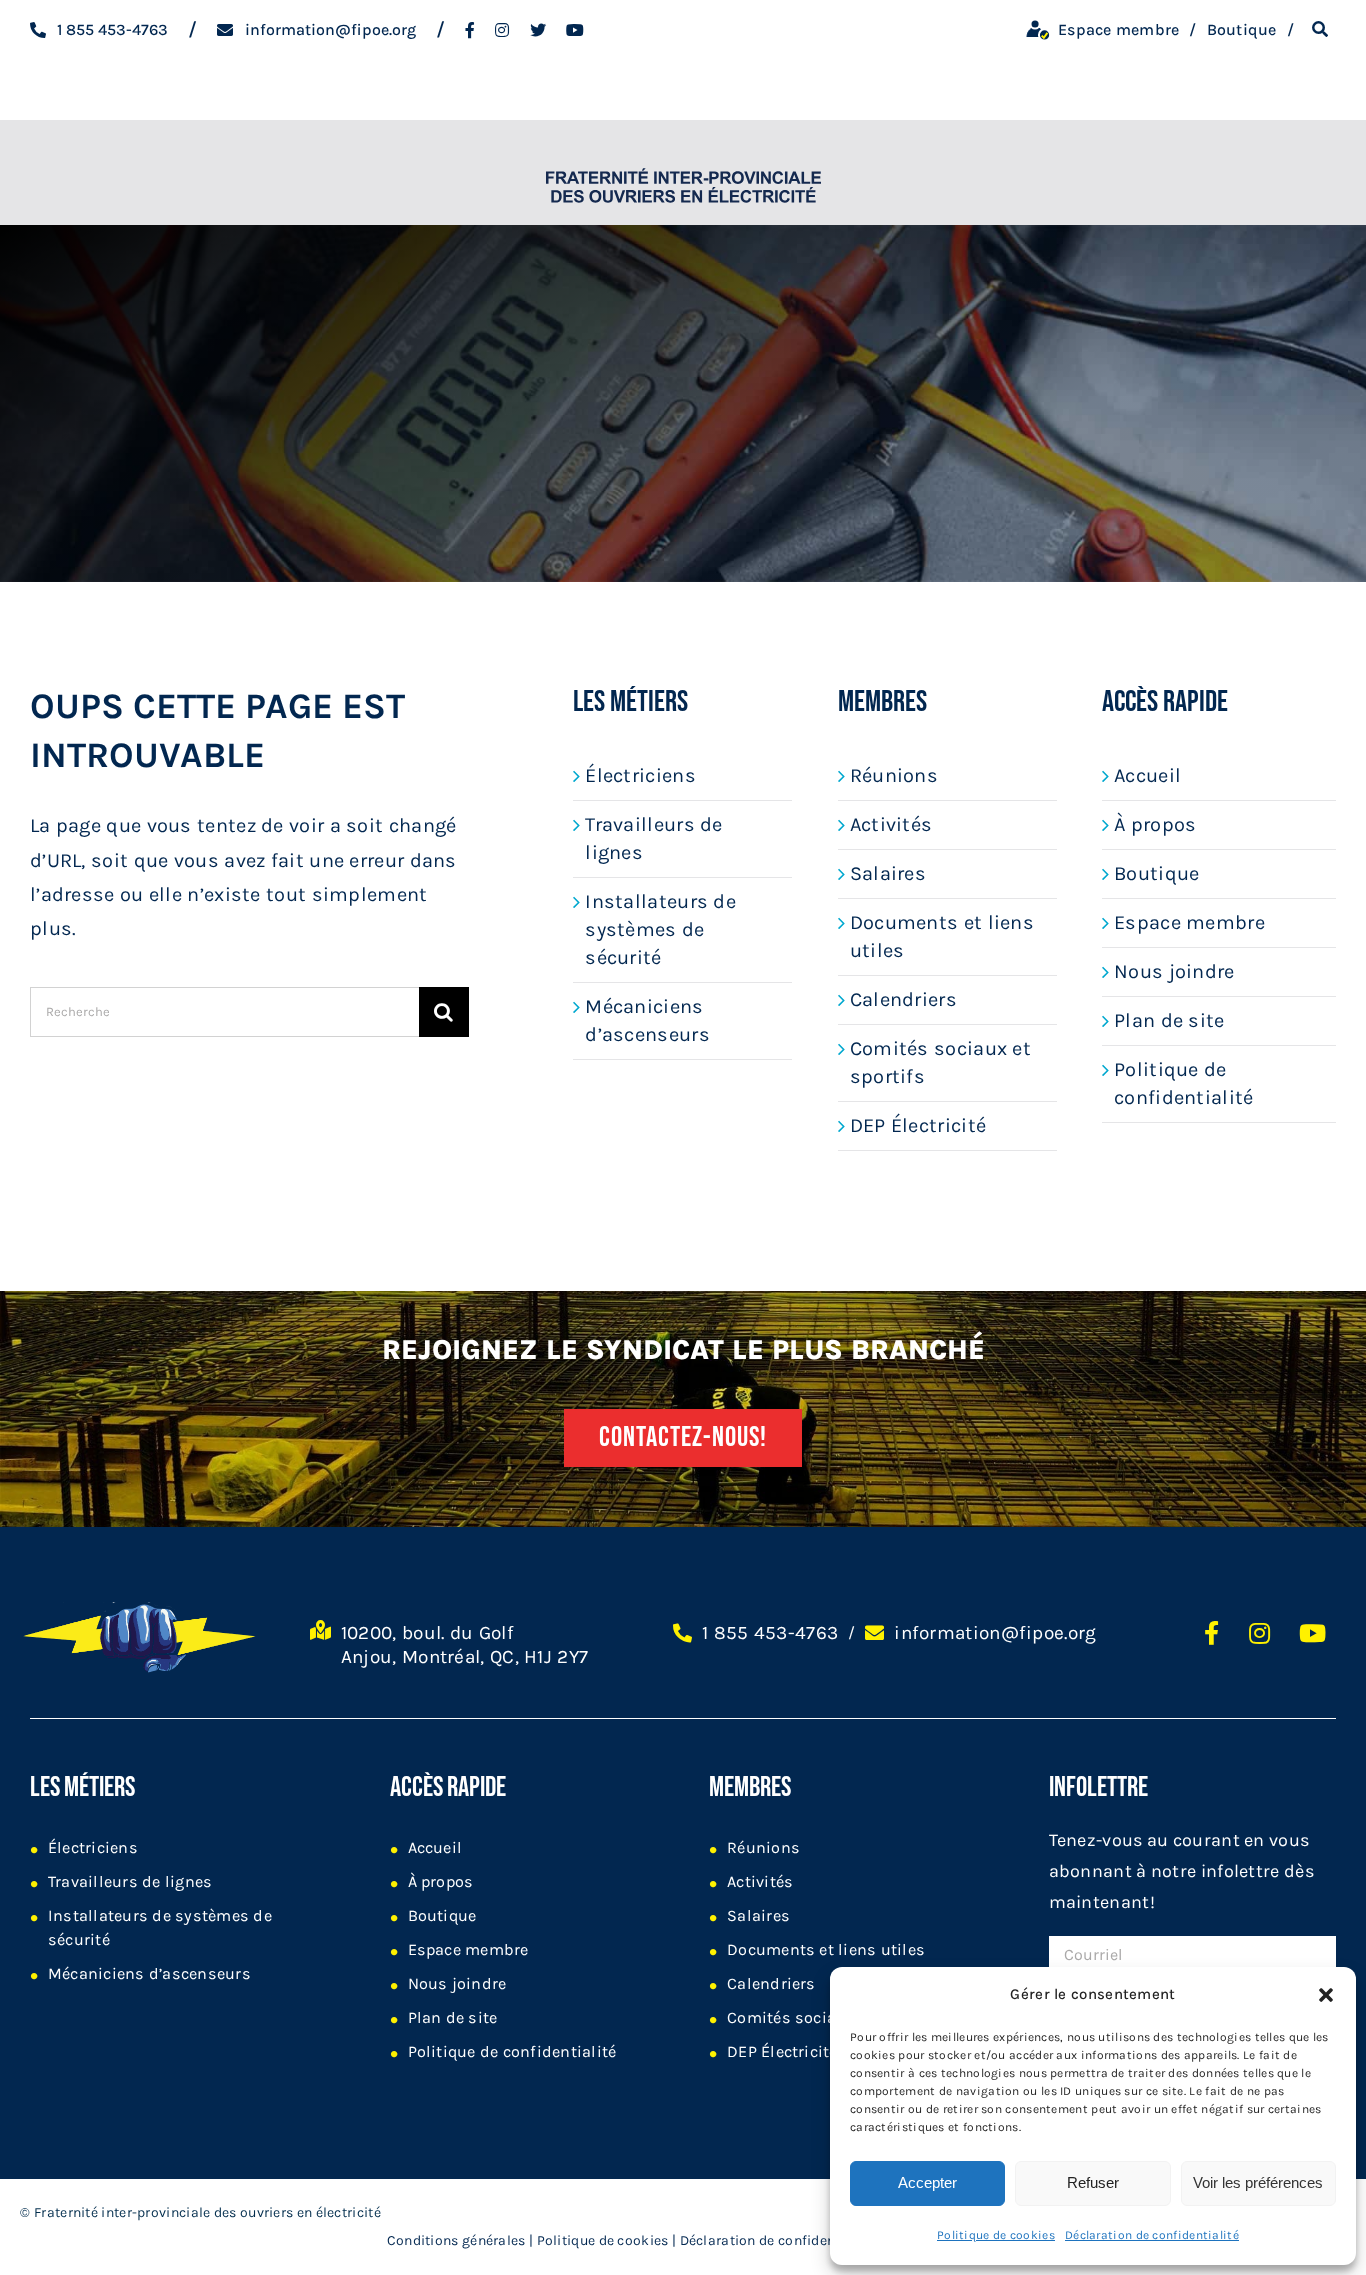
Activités (891, 824)
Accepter (927, 2182)
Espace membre (1189, 922)
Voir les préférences (1258, 2182)
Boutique (1156, 873)
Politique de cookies (996, 2235)
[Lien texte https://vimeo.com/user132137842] (575, 30)
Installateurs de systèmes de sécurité (660, 929)
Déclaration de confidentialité (1152, 2235)
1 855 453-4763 (770, 1633)
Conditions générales (456, 2240)
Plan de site (1169, 1020)
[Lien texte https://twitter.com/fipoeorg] (538, 30)
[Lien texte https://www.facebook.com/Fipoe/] (470, 30)
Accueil (1147, 775)
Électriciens (640, 775)
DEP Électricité (918, 1125)
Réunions (894, 775)
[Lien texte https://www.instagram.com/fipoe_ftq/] (502, 30)
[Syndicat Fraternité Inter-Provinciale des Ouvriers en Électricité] (683, 173)
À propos (1155, 824)
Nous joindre (1174, 971)
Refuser (1093, 2182)
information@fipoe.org (995, 1633)
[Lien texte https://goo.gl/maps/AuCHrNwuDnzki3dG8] (320, 1654)
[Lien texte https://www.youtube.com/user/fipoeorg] (1312, 1633)
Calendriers (903, 999)
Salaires (888, 873)
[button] (1326, 1995)
